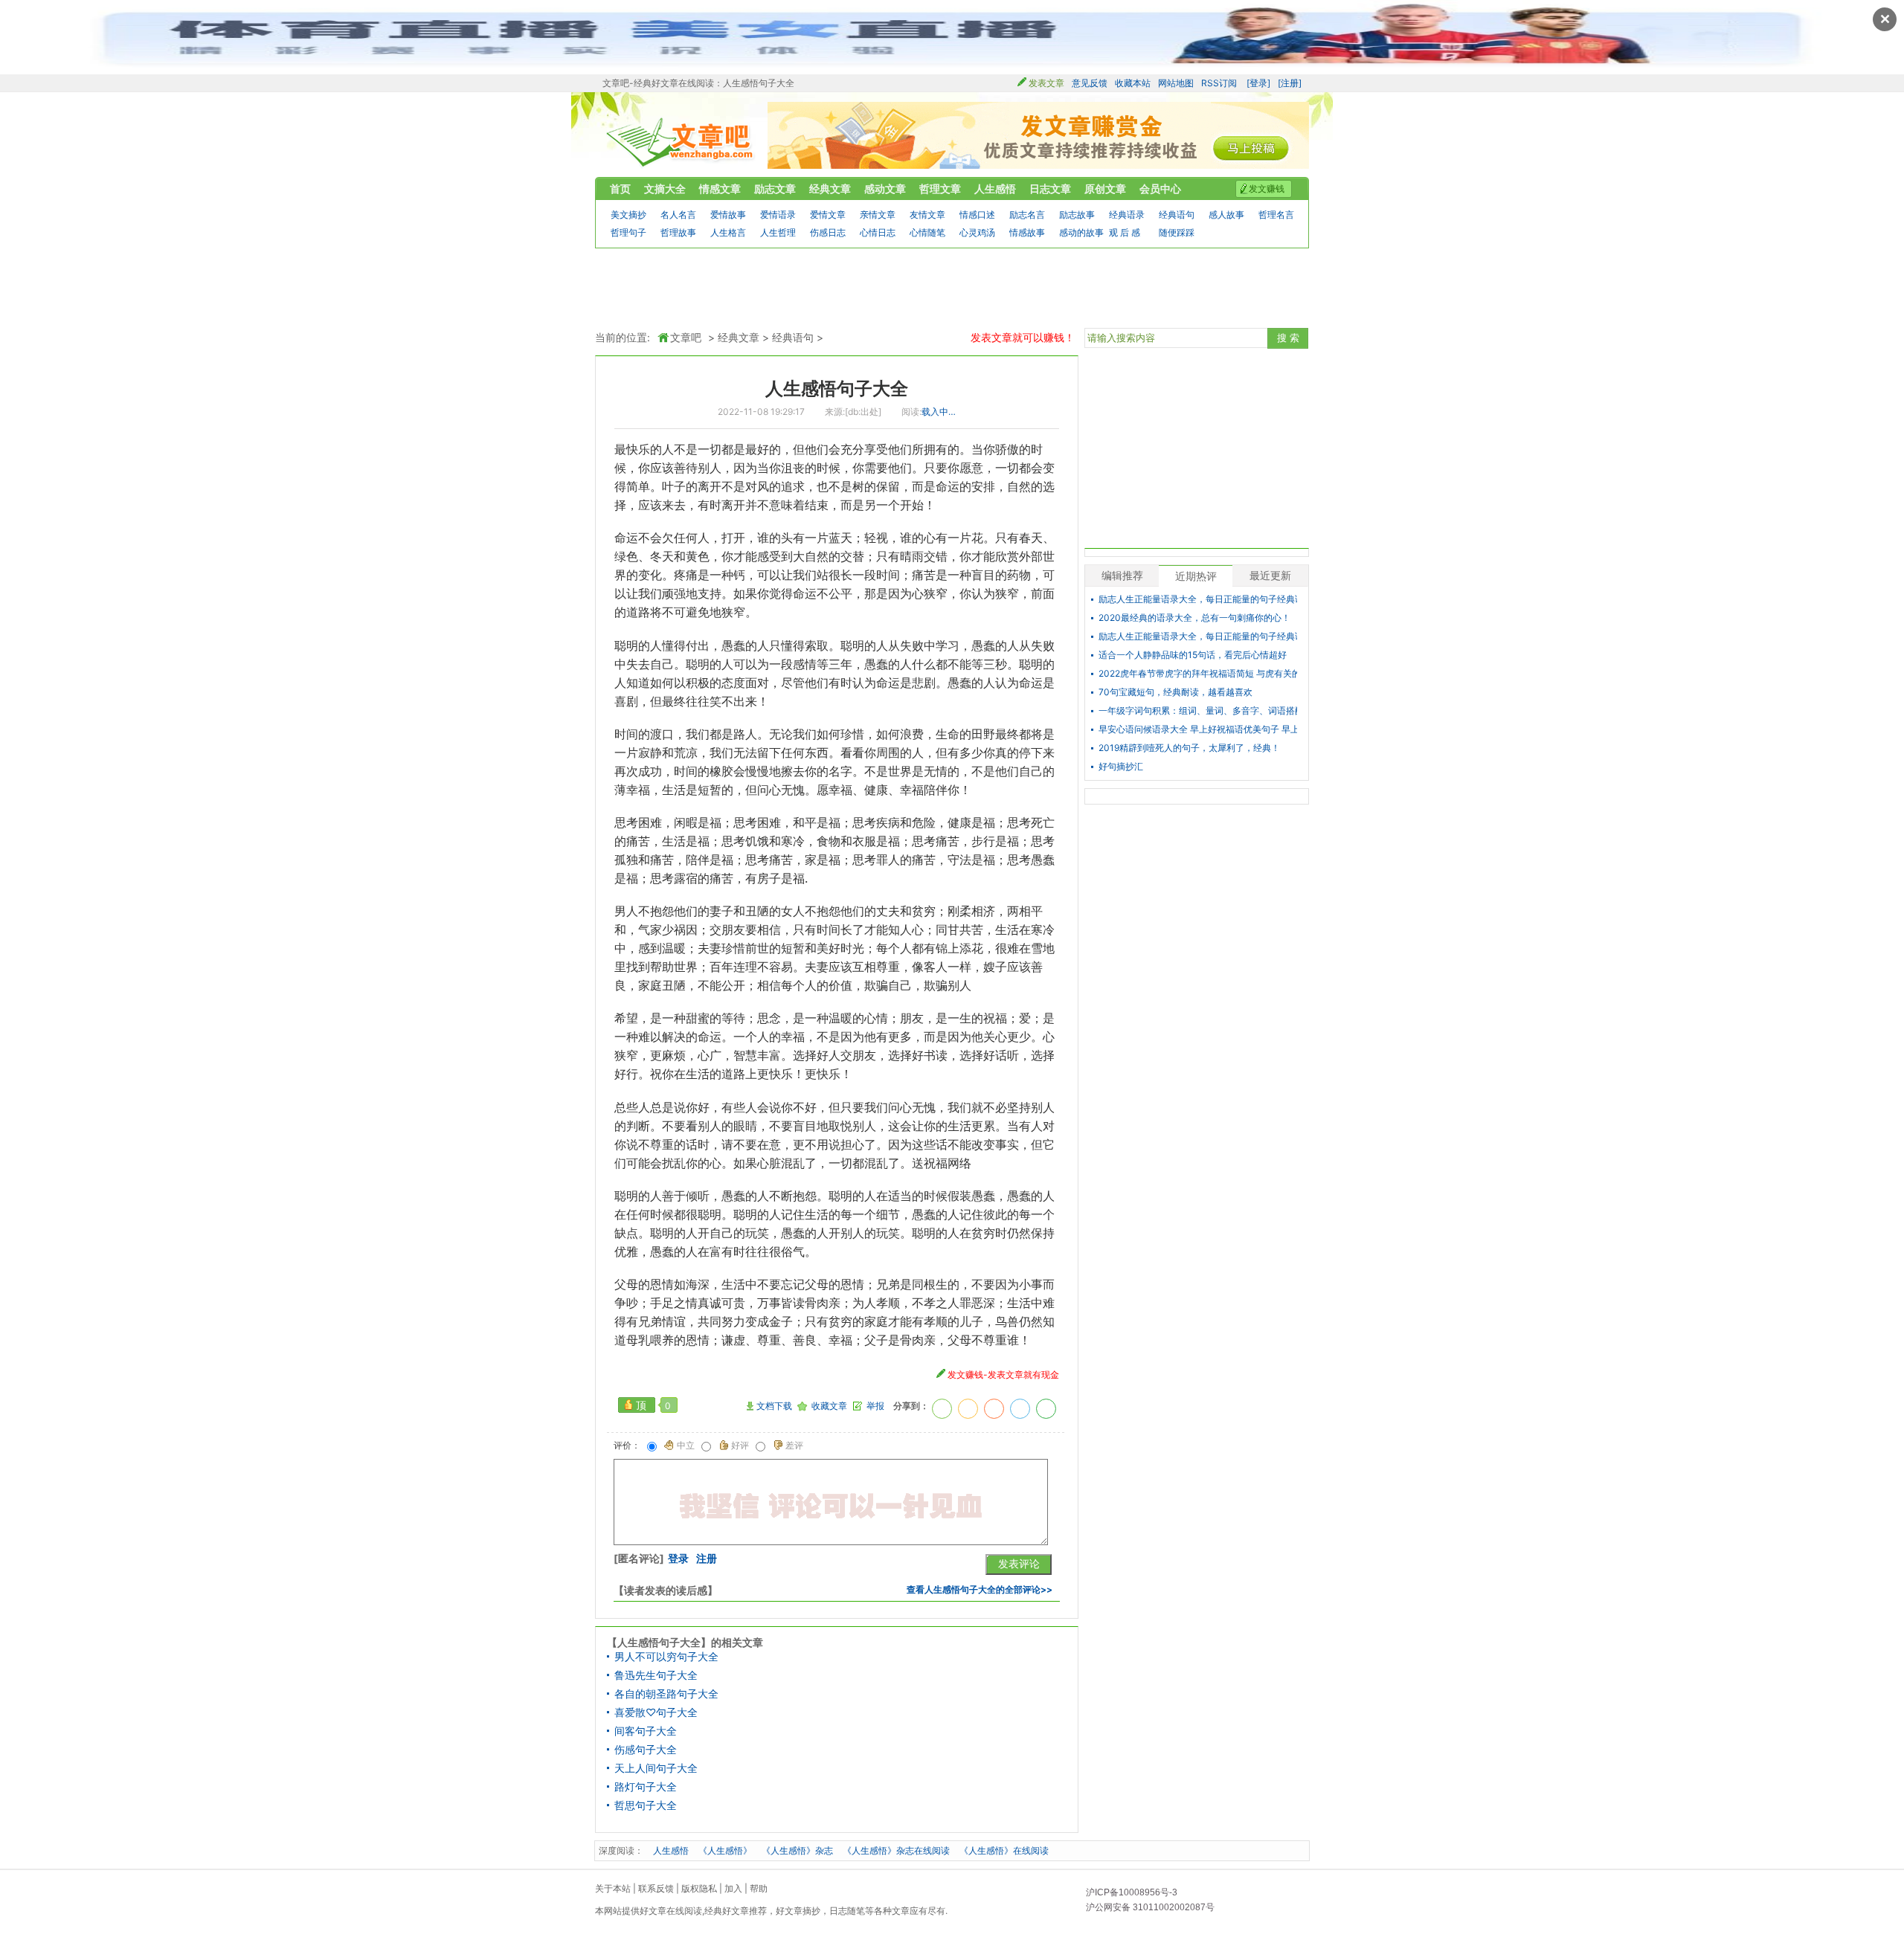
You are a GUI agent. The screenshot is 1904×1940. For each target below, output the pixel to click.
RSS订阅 (1219, 83)
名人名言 (678, 215)
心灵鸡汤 (977, 232)
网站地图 (1176, 83)
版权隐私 (699, 1888)
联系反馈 (656, 1888)
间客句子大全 (646, 1731)
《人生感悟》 (725, 1850)
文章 (901, 1911)
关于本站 (613, 1888)
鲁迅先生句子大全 (656, 1675)
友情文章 (927, 215)
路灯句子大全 (646, 1787)
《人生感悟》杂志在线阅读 (896, 1850)
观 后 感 (1125, 232)
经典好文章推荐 (736, 1911)
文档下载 (774, 1406)
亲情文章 (878, 215)
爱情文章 (828, 215)
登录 (678, 1559)
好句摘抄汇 (1121, 767)
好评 (740, 1446)
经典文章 (830, 188)
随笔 (856, 1911)
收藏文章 (829, 1406)
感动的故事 (1081, 232)
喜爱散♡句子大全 (656, 1712)
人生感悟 (995, 188)
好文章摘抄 (798, 1911)
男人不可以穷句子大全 (666, 1657)
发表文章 (1046, 83)
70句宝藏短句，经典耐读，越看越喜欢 (1175, 692)
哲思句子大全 (646, 1805)
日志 (838, 1911)
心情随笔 (927, 232)
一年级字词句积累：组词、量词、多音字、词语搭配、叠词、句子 (1198, 711)
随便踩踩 (1177, 232)
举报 (875, 1406)
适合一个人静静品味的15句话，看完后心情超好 (1193, 655)
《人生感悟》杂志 (797, 1850)
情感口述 (977, 215)
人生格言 (728, 232)
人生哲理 (778, 232)
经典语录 (1127, 215)
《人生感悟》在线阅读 (1004, 1850)
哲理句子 (628, 232)
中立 (686, 1446)
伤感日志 (828, 232)
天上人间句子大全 (656, 1768)
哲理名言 (1276, 215)
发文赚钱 (1267, 188)
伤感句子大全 (646, 1750)
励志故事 (1077, 215)
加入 (733, 1888)
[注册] (1290, 83)
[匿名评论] (639, 1559)
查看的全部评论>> (980, 1589)
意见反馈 (1090, 83)
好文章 (653, 1911)
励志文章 (775, 188)
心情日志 (878, 232)
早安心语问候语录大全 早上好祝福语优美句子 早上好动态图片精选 (1198, 729)
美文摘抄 (628, 215)
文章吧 (681, 142)
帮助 (759, 1888)
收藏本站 (1133, 83)
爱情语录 (778, 215)
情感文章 (720, 188)
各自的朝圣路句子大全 (666, 1694)
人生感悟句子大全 (837, 389)
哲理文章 (940, 188)
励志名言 (1027, 215)
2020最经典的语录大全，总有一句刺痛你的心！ (1194, 618)
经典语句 (1177, 215)
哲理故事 (678, 232)
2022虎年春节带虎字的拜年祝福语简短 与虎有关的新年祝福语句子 (1198, 674)
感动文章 (885, 188)
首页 (620, 188)
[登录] (1258, 83)
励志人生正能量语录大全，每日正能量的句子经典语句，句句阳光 (1198, 599)
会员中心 (1160, 188)
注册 (707, 1559)
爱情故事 (728, 215)
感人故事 (1226, 215)
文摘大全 (665, 188)
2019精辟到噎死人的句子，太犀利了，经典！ (1189, 748)
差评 (794, 1446)
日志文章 (1050, 188)
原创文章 (1105, 188)
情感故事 (1027, 232)
